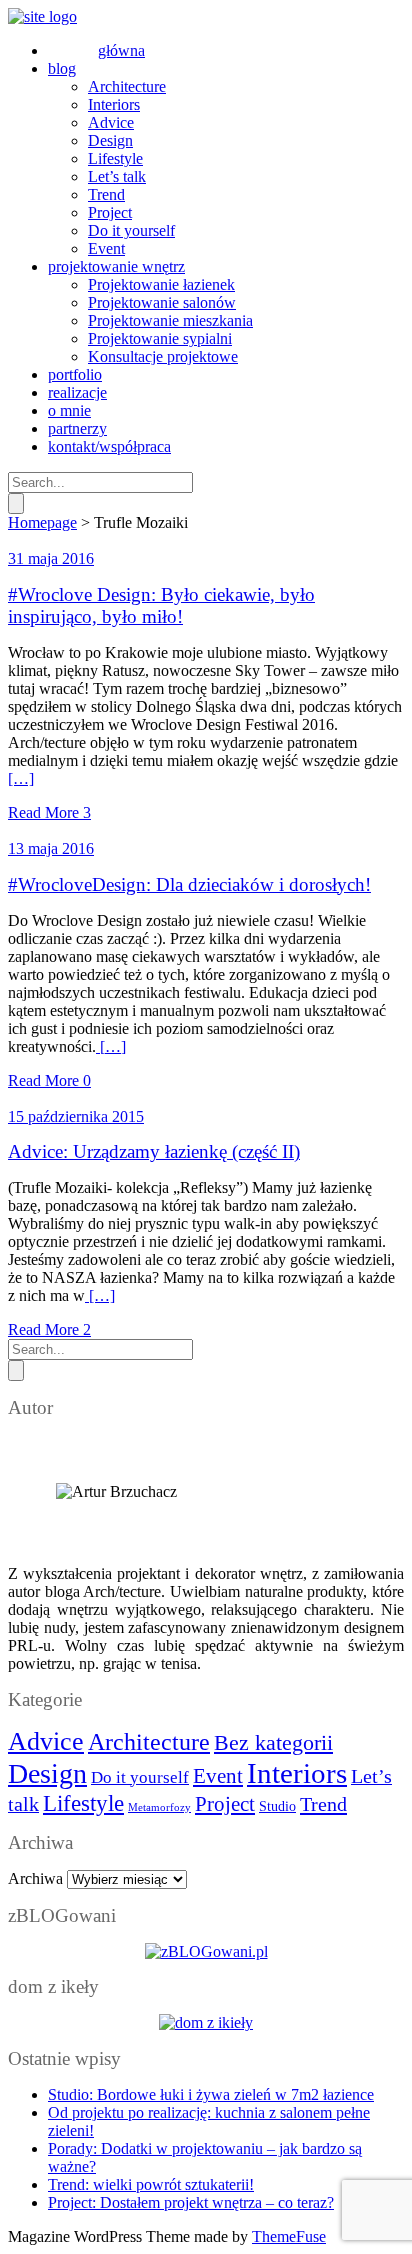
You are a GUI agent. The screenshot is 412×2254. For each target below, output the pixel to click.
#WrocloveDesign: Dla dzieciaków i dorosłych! (189, 884)
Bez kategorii (273, 1742)
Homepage (42, 522)
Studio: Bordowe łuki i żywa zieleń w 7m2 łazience (211, 2094)
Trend (323, 1804)
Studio (277, 1806)
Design (47, 1773)
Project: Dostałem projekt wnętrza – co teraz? (191, 2202)
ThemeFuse (289, 2236)
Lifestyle (83, 1803)
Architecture (149, 1741)
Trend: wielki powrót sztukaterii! (151, 2184)
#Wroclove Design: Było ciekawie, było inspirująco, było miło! (161, 605)
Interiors (297, 1773)
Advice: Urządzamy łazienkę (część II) (154, 1151)
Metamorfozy (159, 1807)
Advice (46, 1741)
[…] (21, 778)
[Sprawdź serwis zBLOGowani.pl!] (206, 1951)
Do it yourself (140, 1777)
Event (218, 1776)
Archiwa (35, 1878)
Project (225, 1804)
